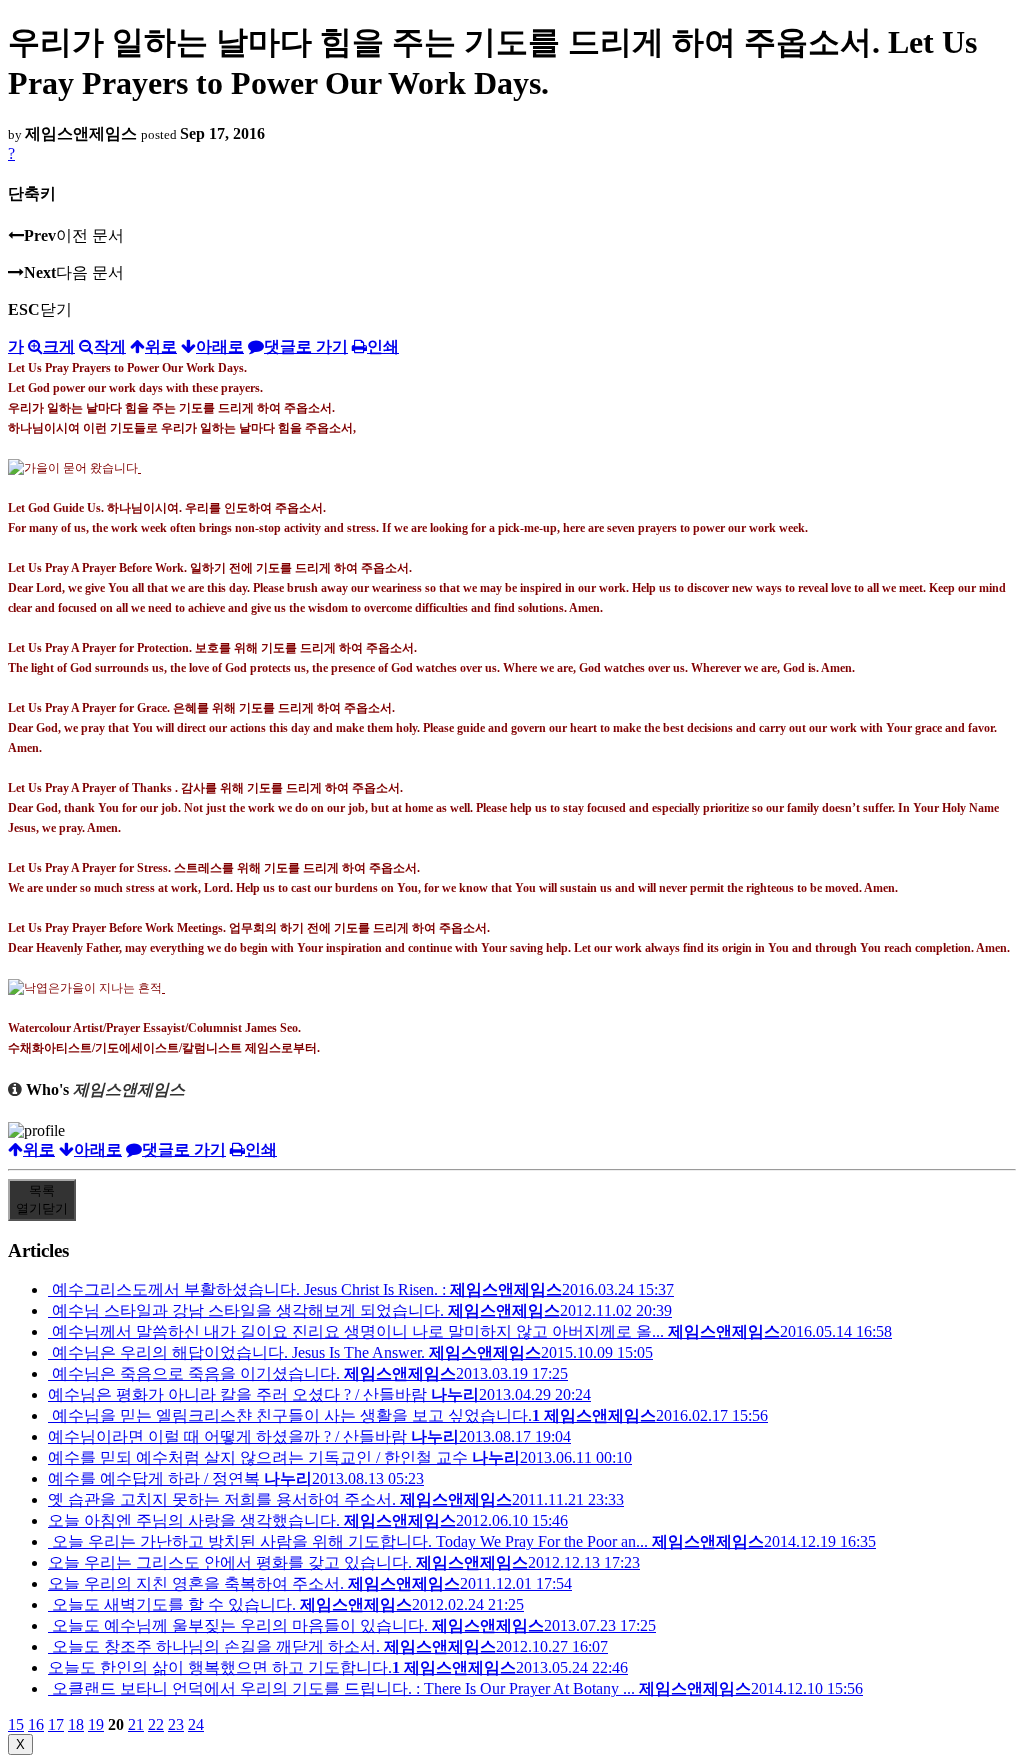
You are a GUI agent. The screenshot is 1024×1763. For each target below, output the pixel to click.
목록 (42, 1199)
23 (176, 1724)
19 (96, 1724)
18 (76, 1724)
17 (56, 1724)
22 (156, 1724)
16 (36, 1724)
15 (16, 1724)
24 (196, 1724)
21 (136, 1724)
